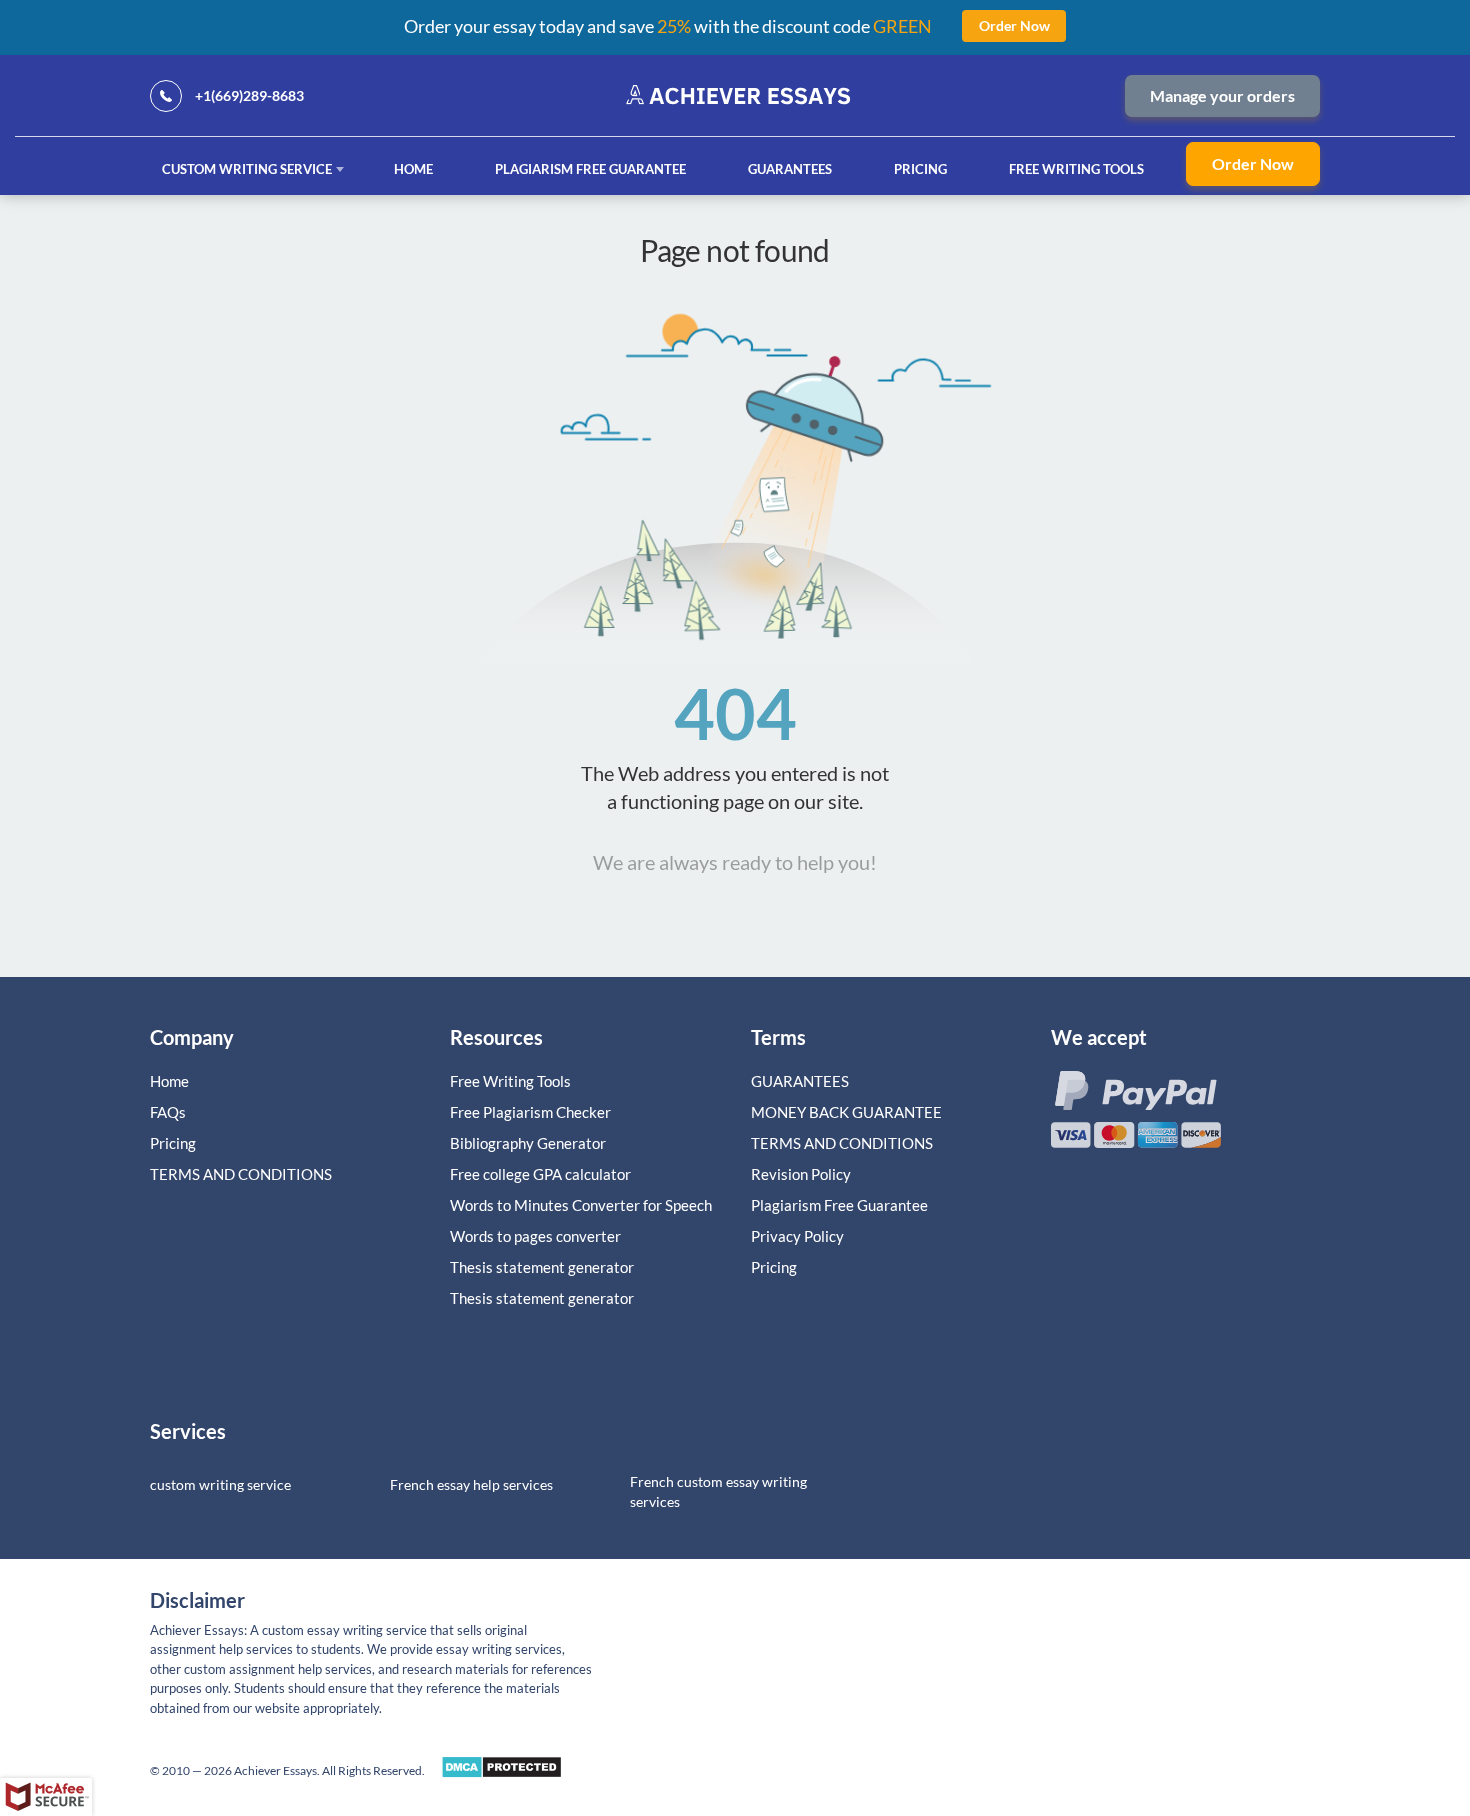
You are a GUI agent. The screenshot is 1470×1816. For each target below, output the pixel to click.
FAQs (168, 1112)
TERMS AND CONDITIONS (242, 1174)
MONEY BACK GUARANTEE (846, 1112)
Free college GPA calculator (540, 1174)
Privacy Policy (797, 1236)
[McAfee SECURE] (46, 1797)
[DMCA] (501, 1772)
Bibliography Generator (528, 1143)
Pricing (920, 169)
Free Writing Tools (1076, 169)
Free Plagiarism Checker (530, 1112)
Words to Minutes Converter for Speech (581, 1205)
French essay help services (471, 1484)
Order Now (1253, 163)
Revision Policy (801, 1174)
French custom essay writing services (718, 1491)
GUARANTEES (790, 169)
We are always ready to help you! (735, 862)
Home (413, 169)
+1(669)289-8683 (249, 95)
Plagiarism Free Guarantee (590, 169)
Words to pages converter (535, 1236)
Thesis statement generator (542, 1267)
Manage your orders (1222, 95)
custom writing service (220, 1484)
